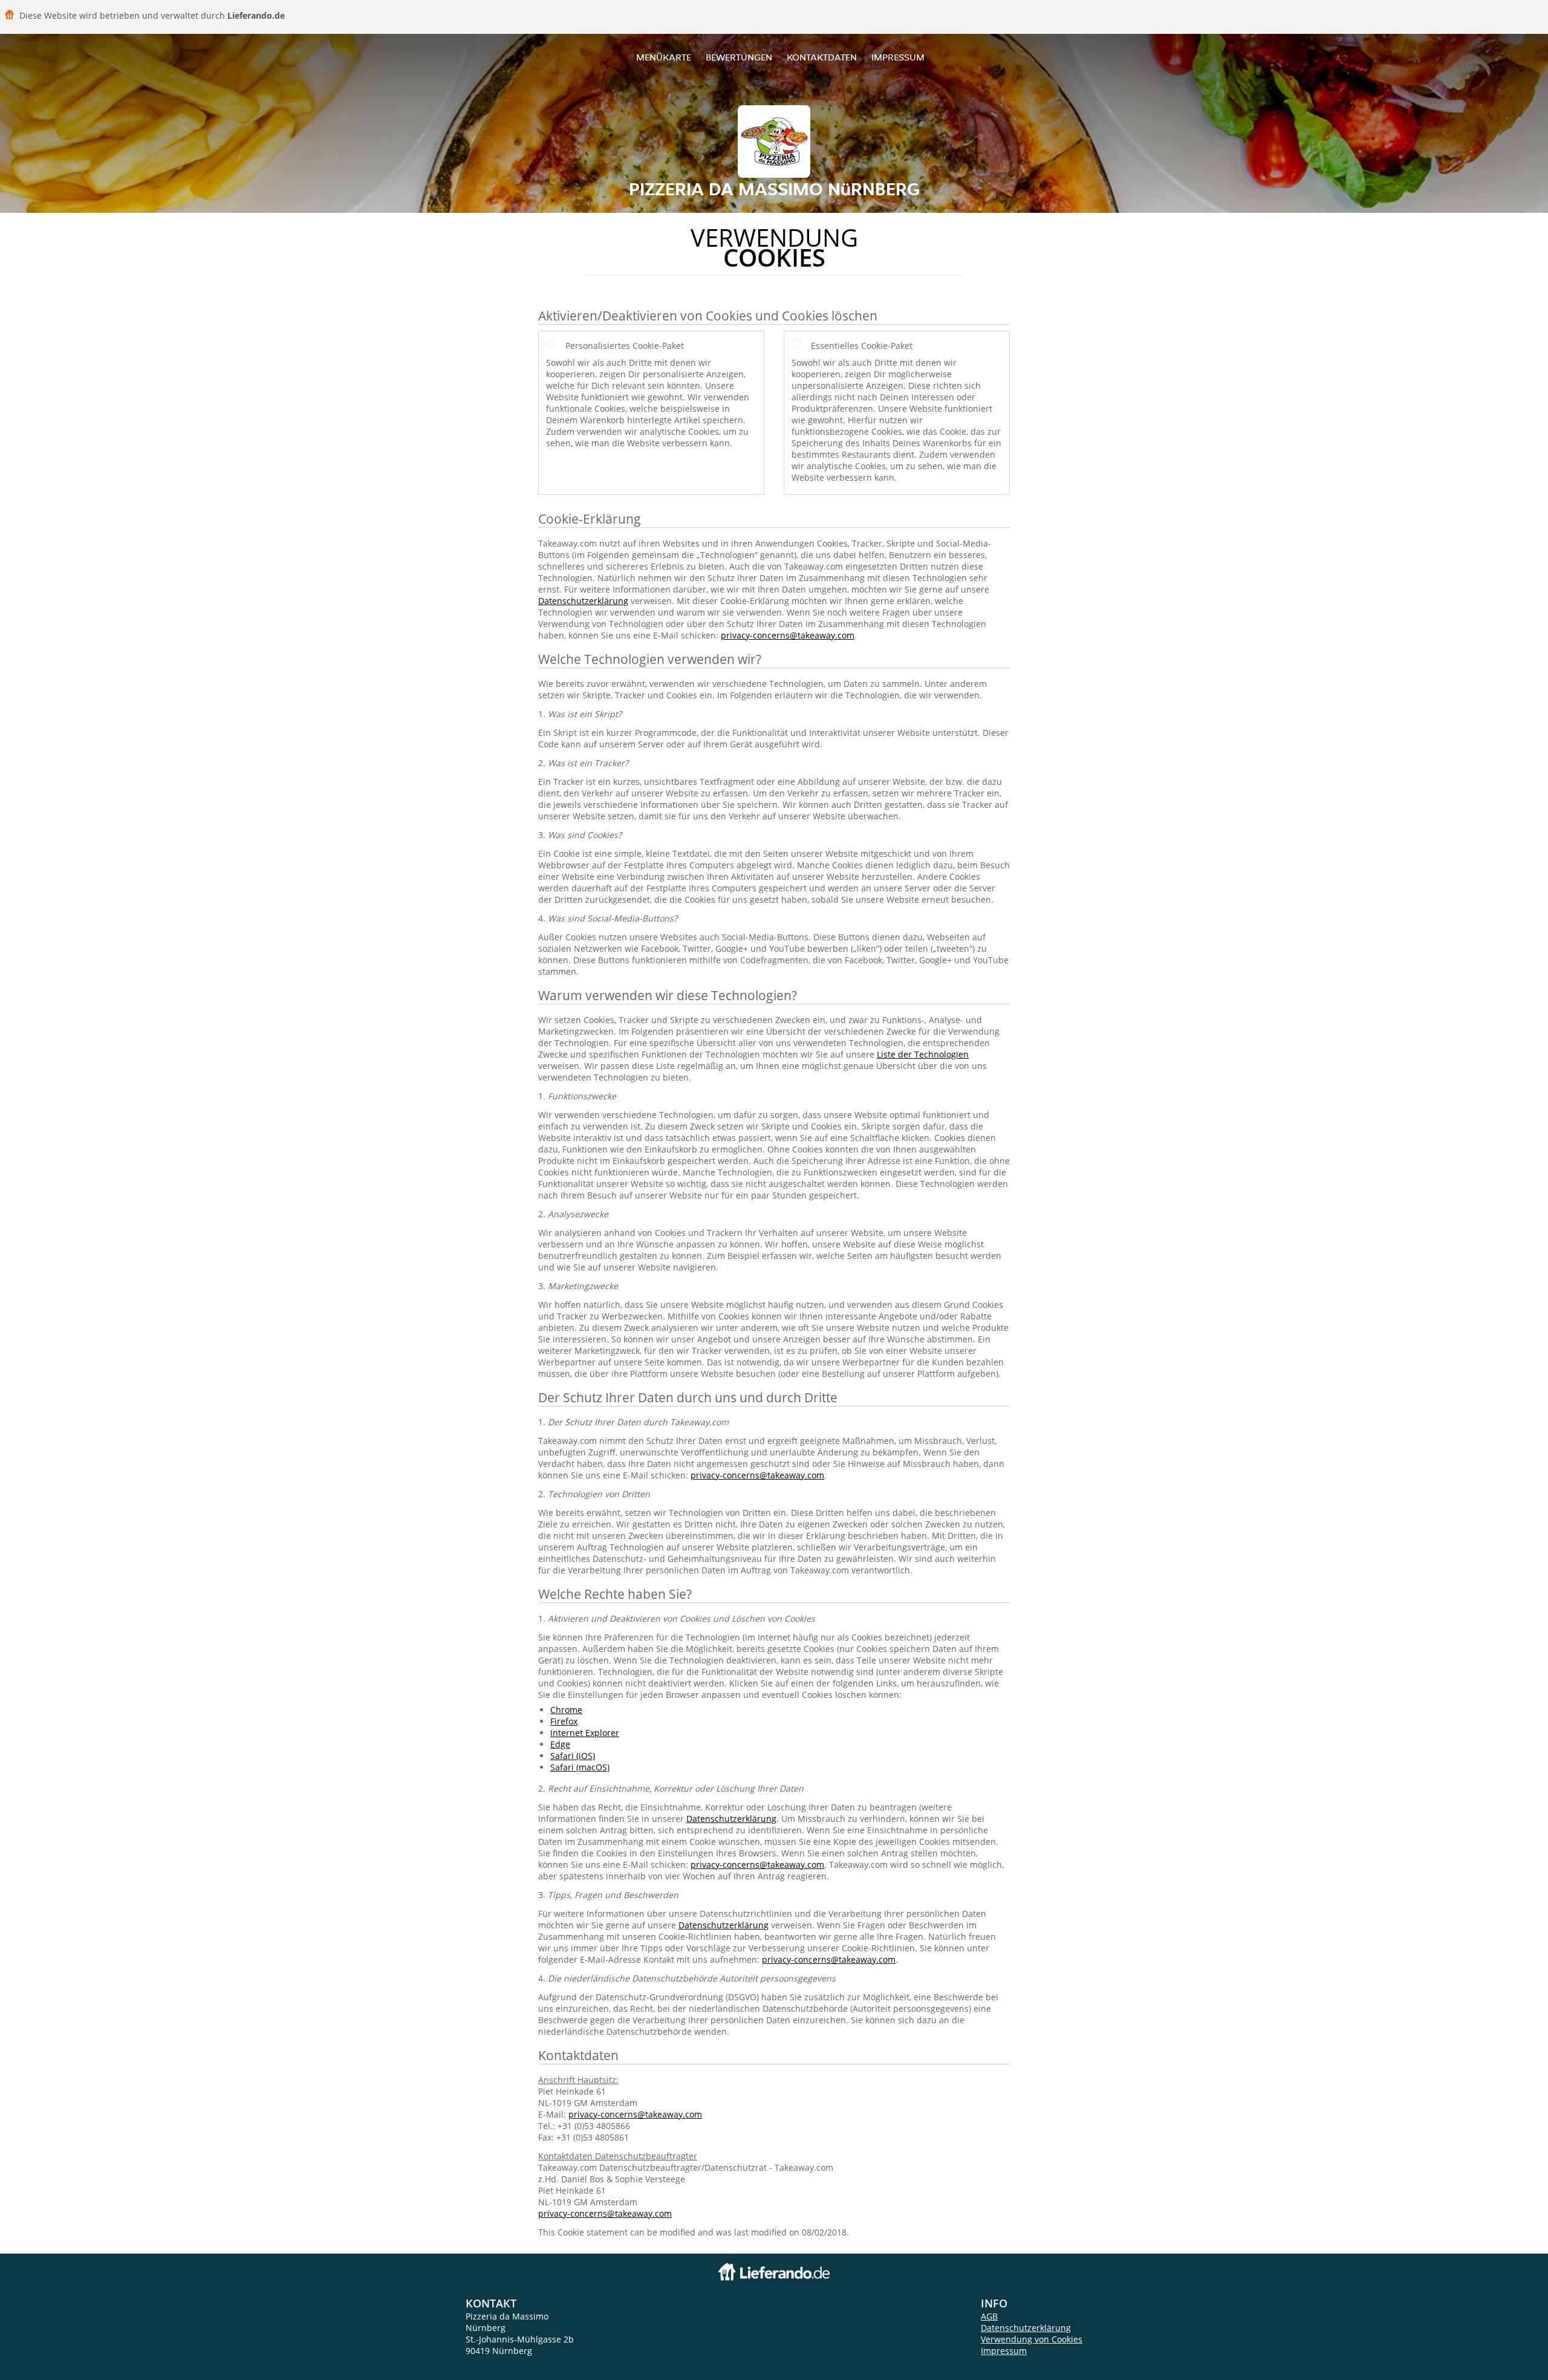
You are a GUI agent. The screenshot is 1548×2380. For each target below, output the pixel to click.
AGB (989, 2316)
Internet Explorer (585, 1733)
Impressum (898, 57)
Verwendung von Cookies (1032, 2339)
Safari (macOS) (580, 1767)
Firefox (564, 1721)
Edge (560, 1744)
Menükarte (664, 57)
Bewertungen (739, 57)
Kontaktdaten (822, 57)
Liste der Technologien (923, 1054)
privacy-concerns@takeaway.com (788, 635)
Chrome (566, 1710)
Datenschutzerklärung (583, 601)
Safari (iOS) (573, 1756)
